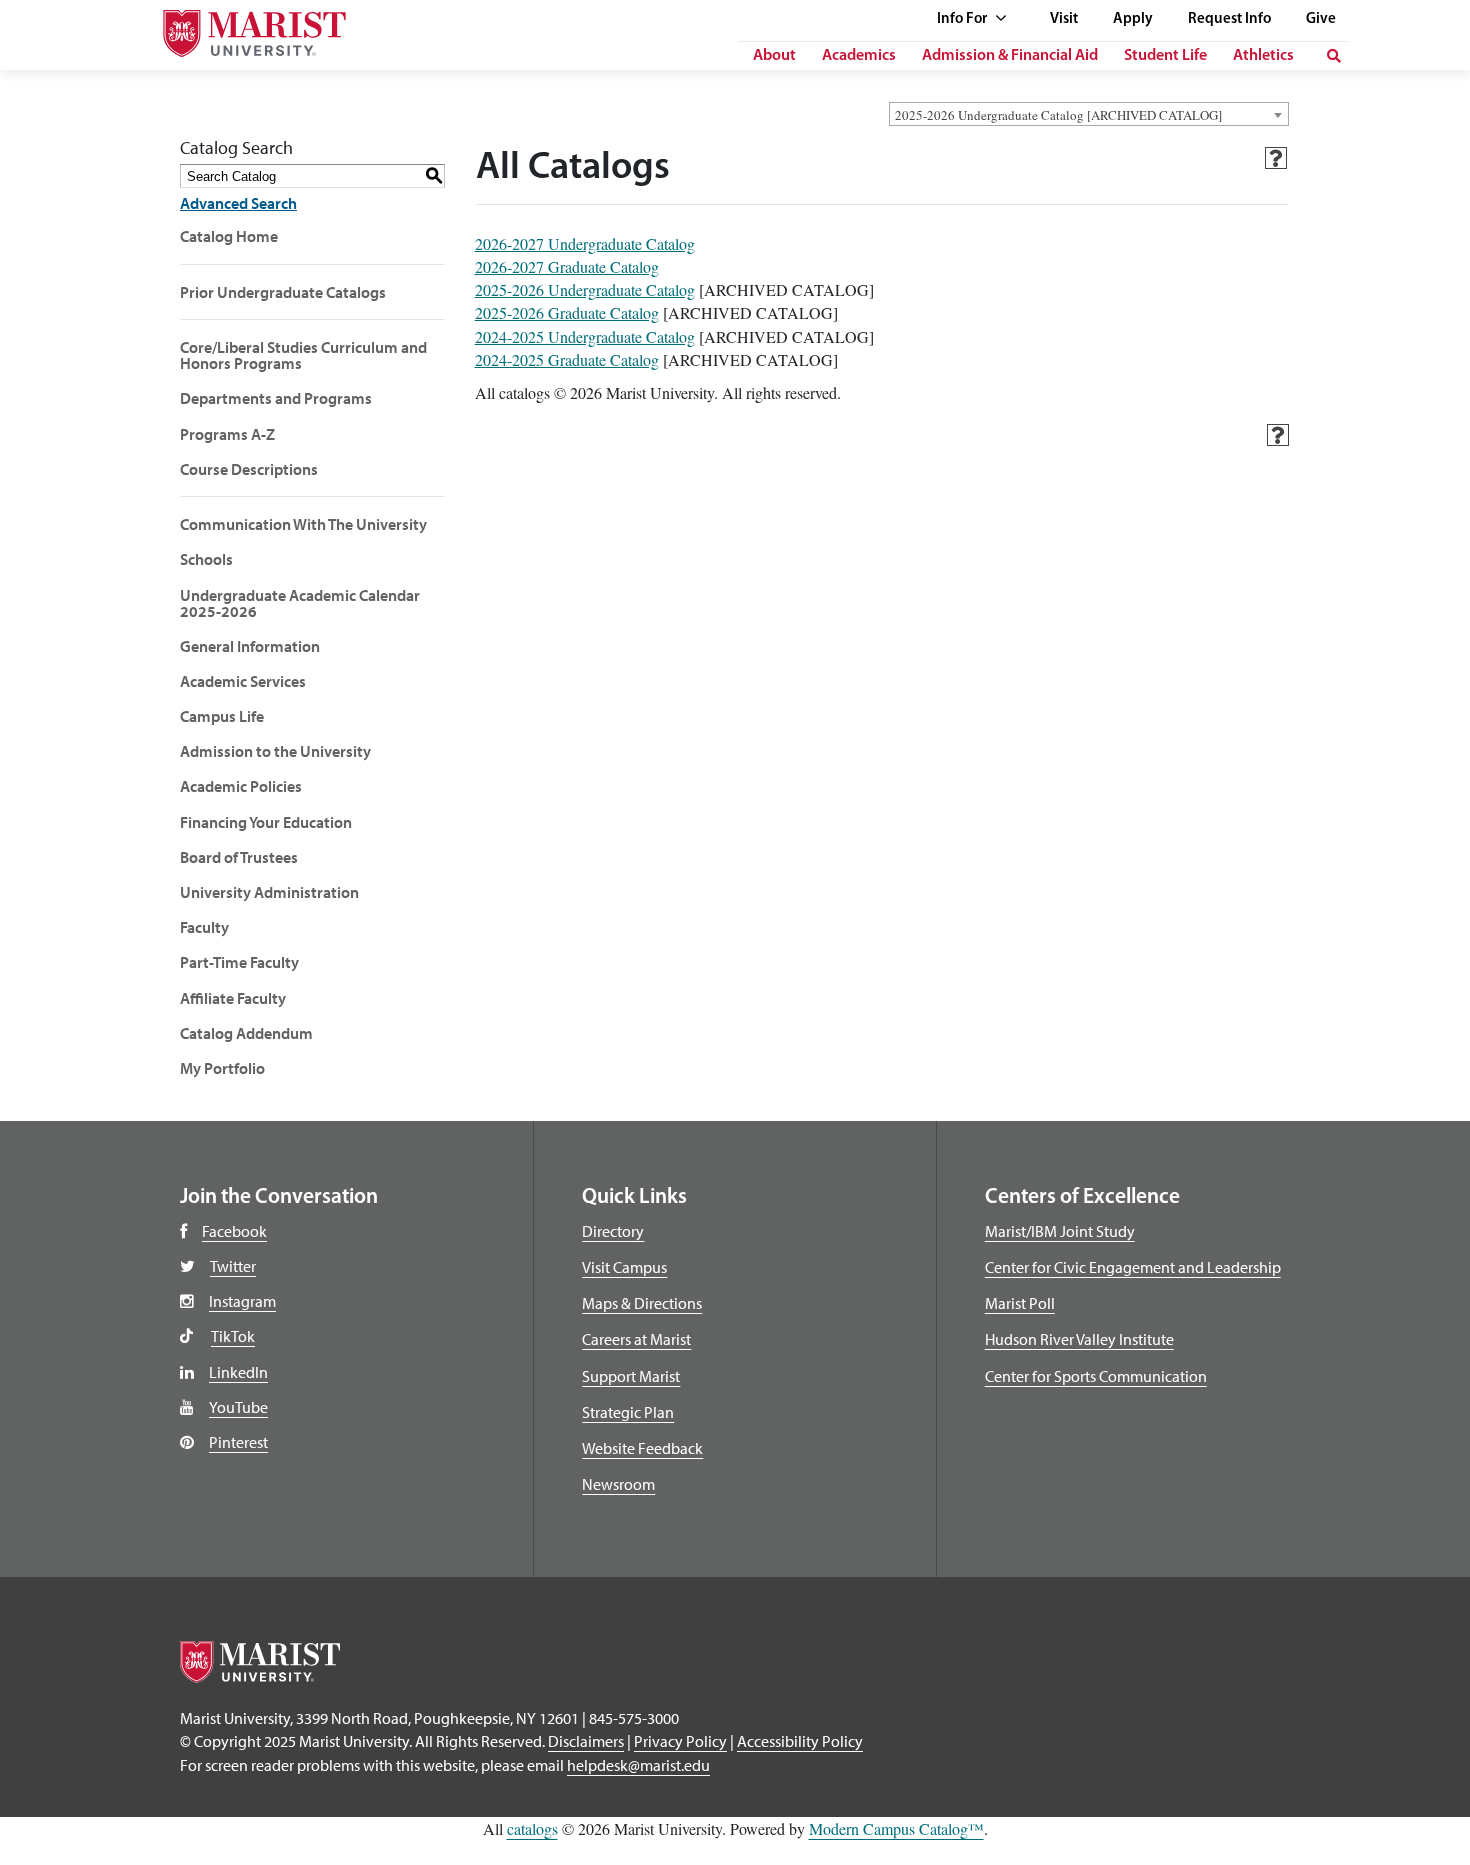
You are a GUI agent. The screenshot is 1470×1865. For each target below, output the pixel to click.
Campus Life (222, 716)
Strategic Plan (628, 1412)
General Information (250, 646)
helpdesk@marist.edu (638, 1765)
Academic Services (243, 681)
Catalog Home (229, 236)
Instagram (242, 1301)
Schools (206, 559)
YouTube (238, 1407)
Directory (613, 1231)
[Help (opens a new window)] (1276, 158)
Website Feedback (642, 1448)
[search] (1334, 56)
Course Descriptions (249, 469)
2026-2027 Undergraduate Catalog (585, 243)
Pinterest (238, 1442)
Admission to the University (275, 751)
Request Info (1229, 19)
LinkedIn (238, 1372)
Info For (963, 19)
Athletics (1263, 56)
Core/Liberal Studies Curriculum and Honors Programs (303, 355)
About (774, 56)
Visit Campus (624, 1267)
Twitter (233, 1266)
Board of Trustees (239, 857)
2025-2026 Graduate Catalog (567, 312)
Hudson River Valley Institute (1079, 1339)
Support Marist (631, 1376)
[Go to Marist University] (242, 28)
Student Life (1165, 56)
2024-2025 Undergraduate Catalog (585, 336)
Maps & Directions (642, 1303)
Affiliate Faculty (233, 998)
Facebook (234, 1231)
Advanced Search (238, 203)
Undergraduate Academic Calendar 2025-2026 (300, 603)
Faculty (204, 927)
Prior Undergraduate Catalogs (283, 292)
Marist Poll (1020, 1303)
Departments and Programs (276, 398)
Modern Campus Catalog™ (896, 1828)
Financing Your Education (266, 822)
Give (1321, 19)
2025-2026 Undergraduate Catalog (585, 289)
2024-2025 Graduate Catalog (567, 359)
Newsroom (618, 1484)
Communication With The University (303, 524)
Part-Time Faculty (239, 962)
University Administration (269, 892)
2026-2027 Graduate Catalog (567, 266)
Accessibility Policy (800, 1741)
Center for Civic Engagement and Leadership (1133, 1267)
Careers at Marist (636, 1339)
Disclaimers (586, 1741)
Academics (859, 56)
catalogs (532, 1828)
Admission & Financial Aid (1010, 56)
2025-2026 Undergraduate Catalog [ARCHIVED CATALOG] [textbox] (1058, 115)
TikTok (233, 1336)
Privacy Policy (680, 1741)
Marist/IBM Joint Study (1060, 1231)
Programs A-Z (227, 434)
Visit (1064, 19)
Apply (1133, 19)
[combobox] (1089, 114)
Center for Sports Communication (1096, 1376)
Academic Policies (241, 786)
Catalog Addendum (246, 1033)
